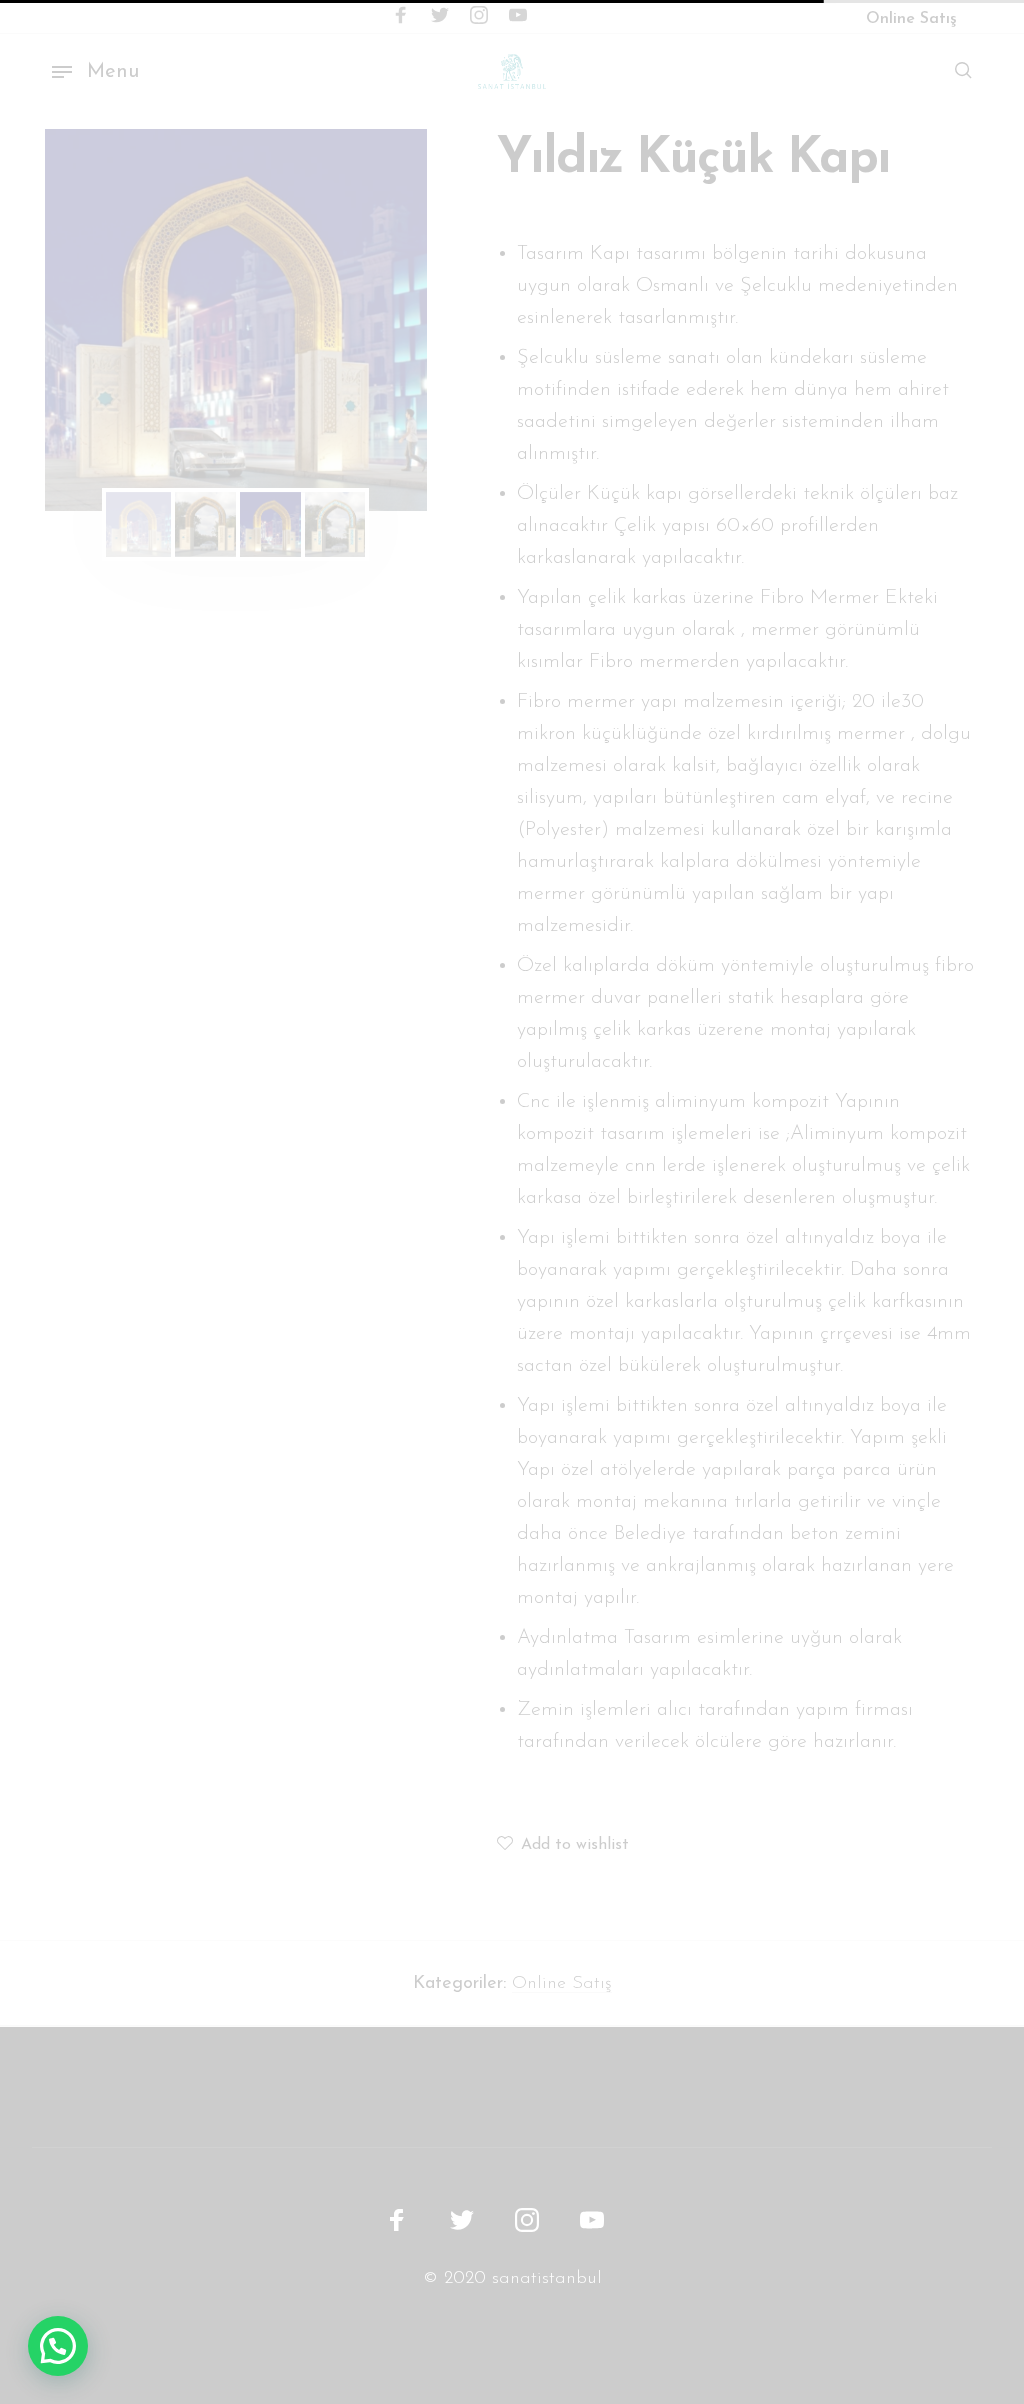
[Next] (377, 320)
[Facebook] (401, 16)
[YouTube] (518, 16)
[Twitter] (440, 16)
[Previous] (95, 320)
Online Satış (562, 1984)
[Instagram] (479, 16)
